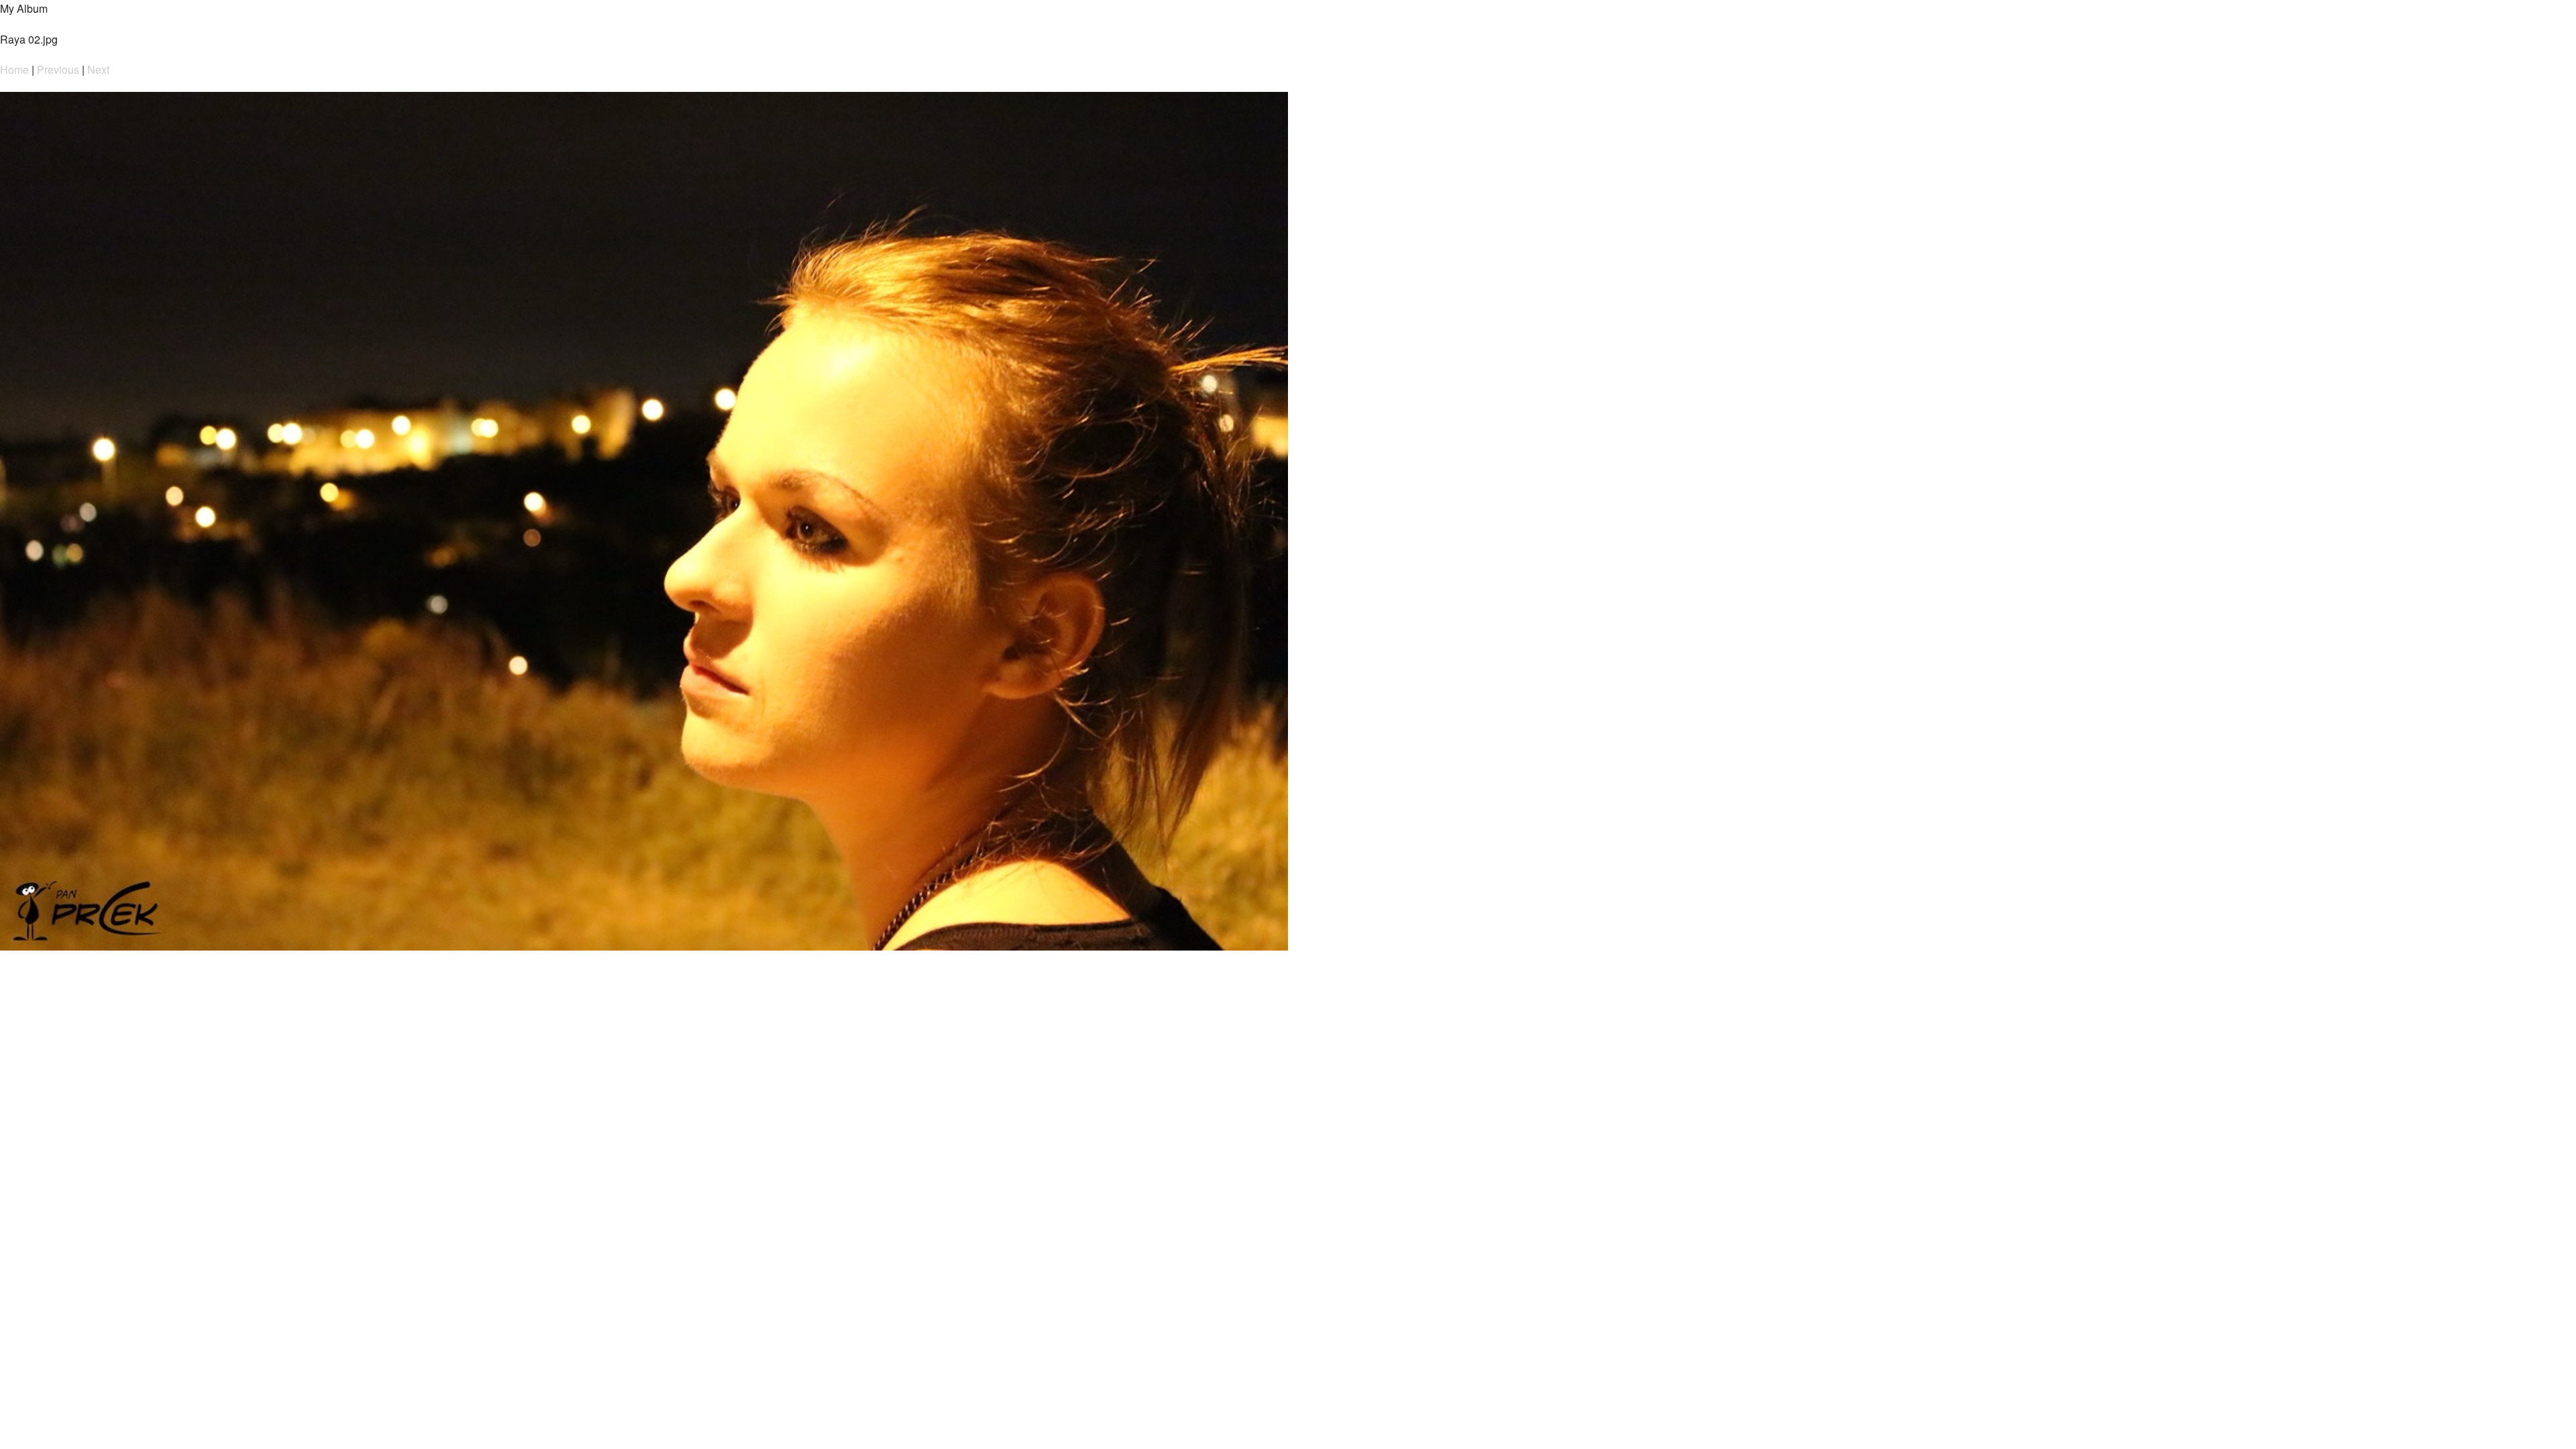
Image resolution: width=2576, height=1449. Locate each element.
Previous (58, 69)
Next (98, 69)
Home (14, 69)
